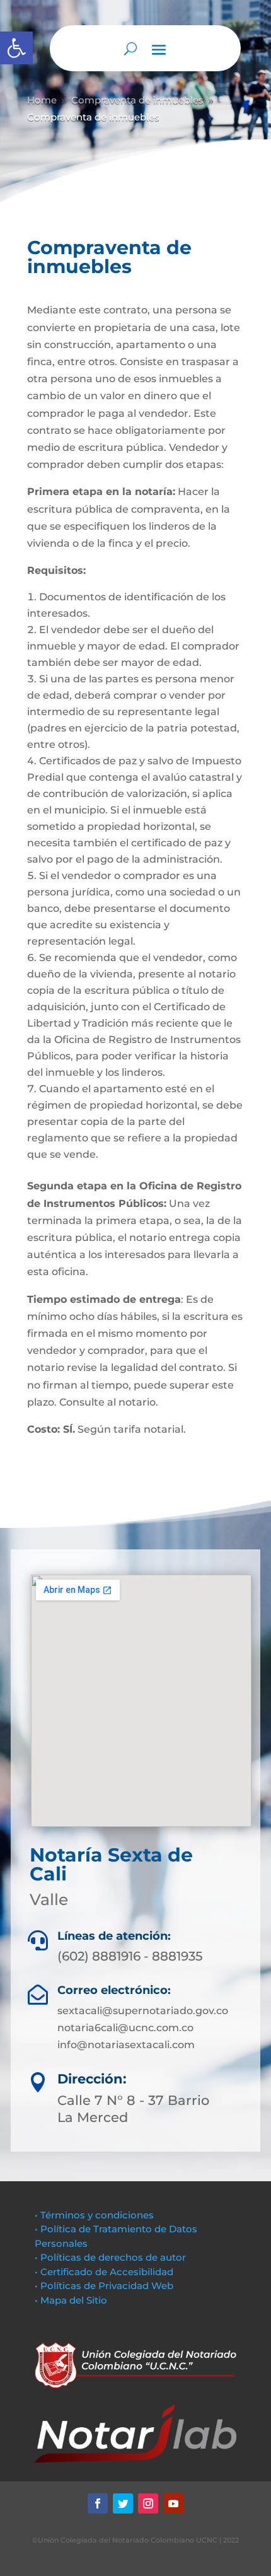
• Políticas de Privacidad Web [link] (104, 2286)
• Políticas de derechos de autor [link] (110, 2257)
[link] (16, 48)
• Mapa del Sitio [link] (72, 2300)
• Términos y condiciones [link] (94, 2215)
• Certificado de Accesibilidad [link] (104, 2272)
